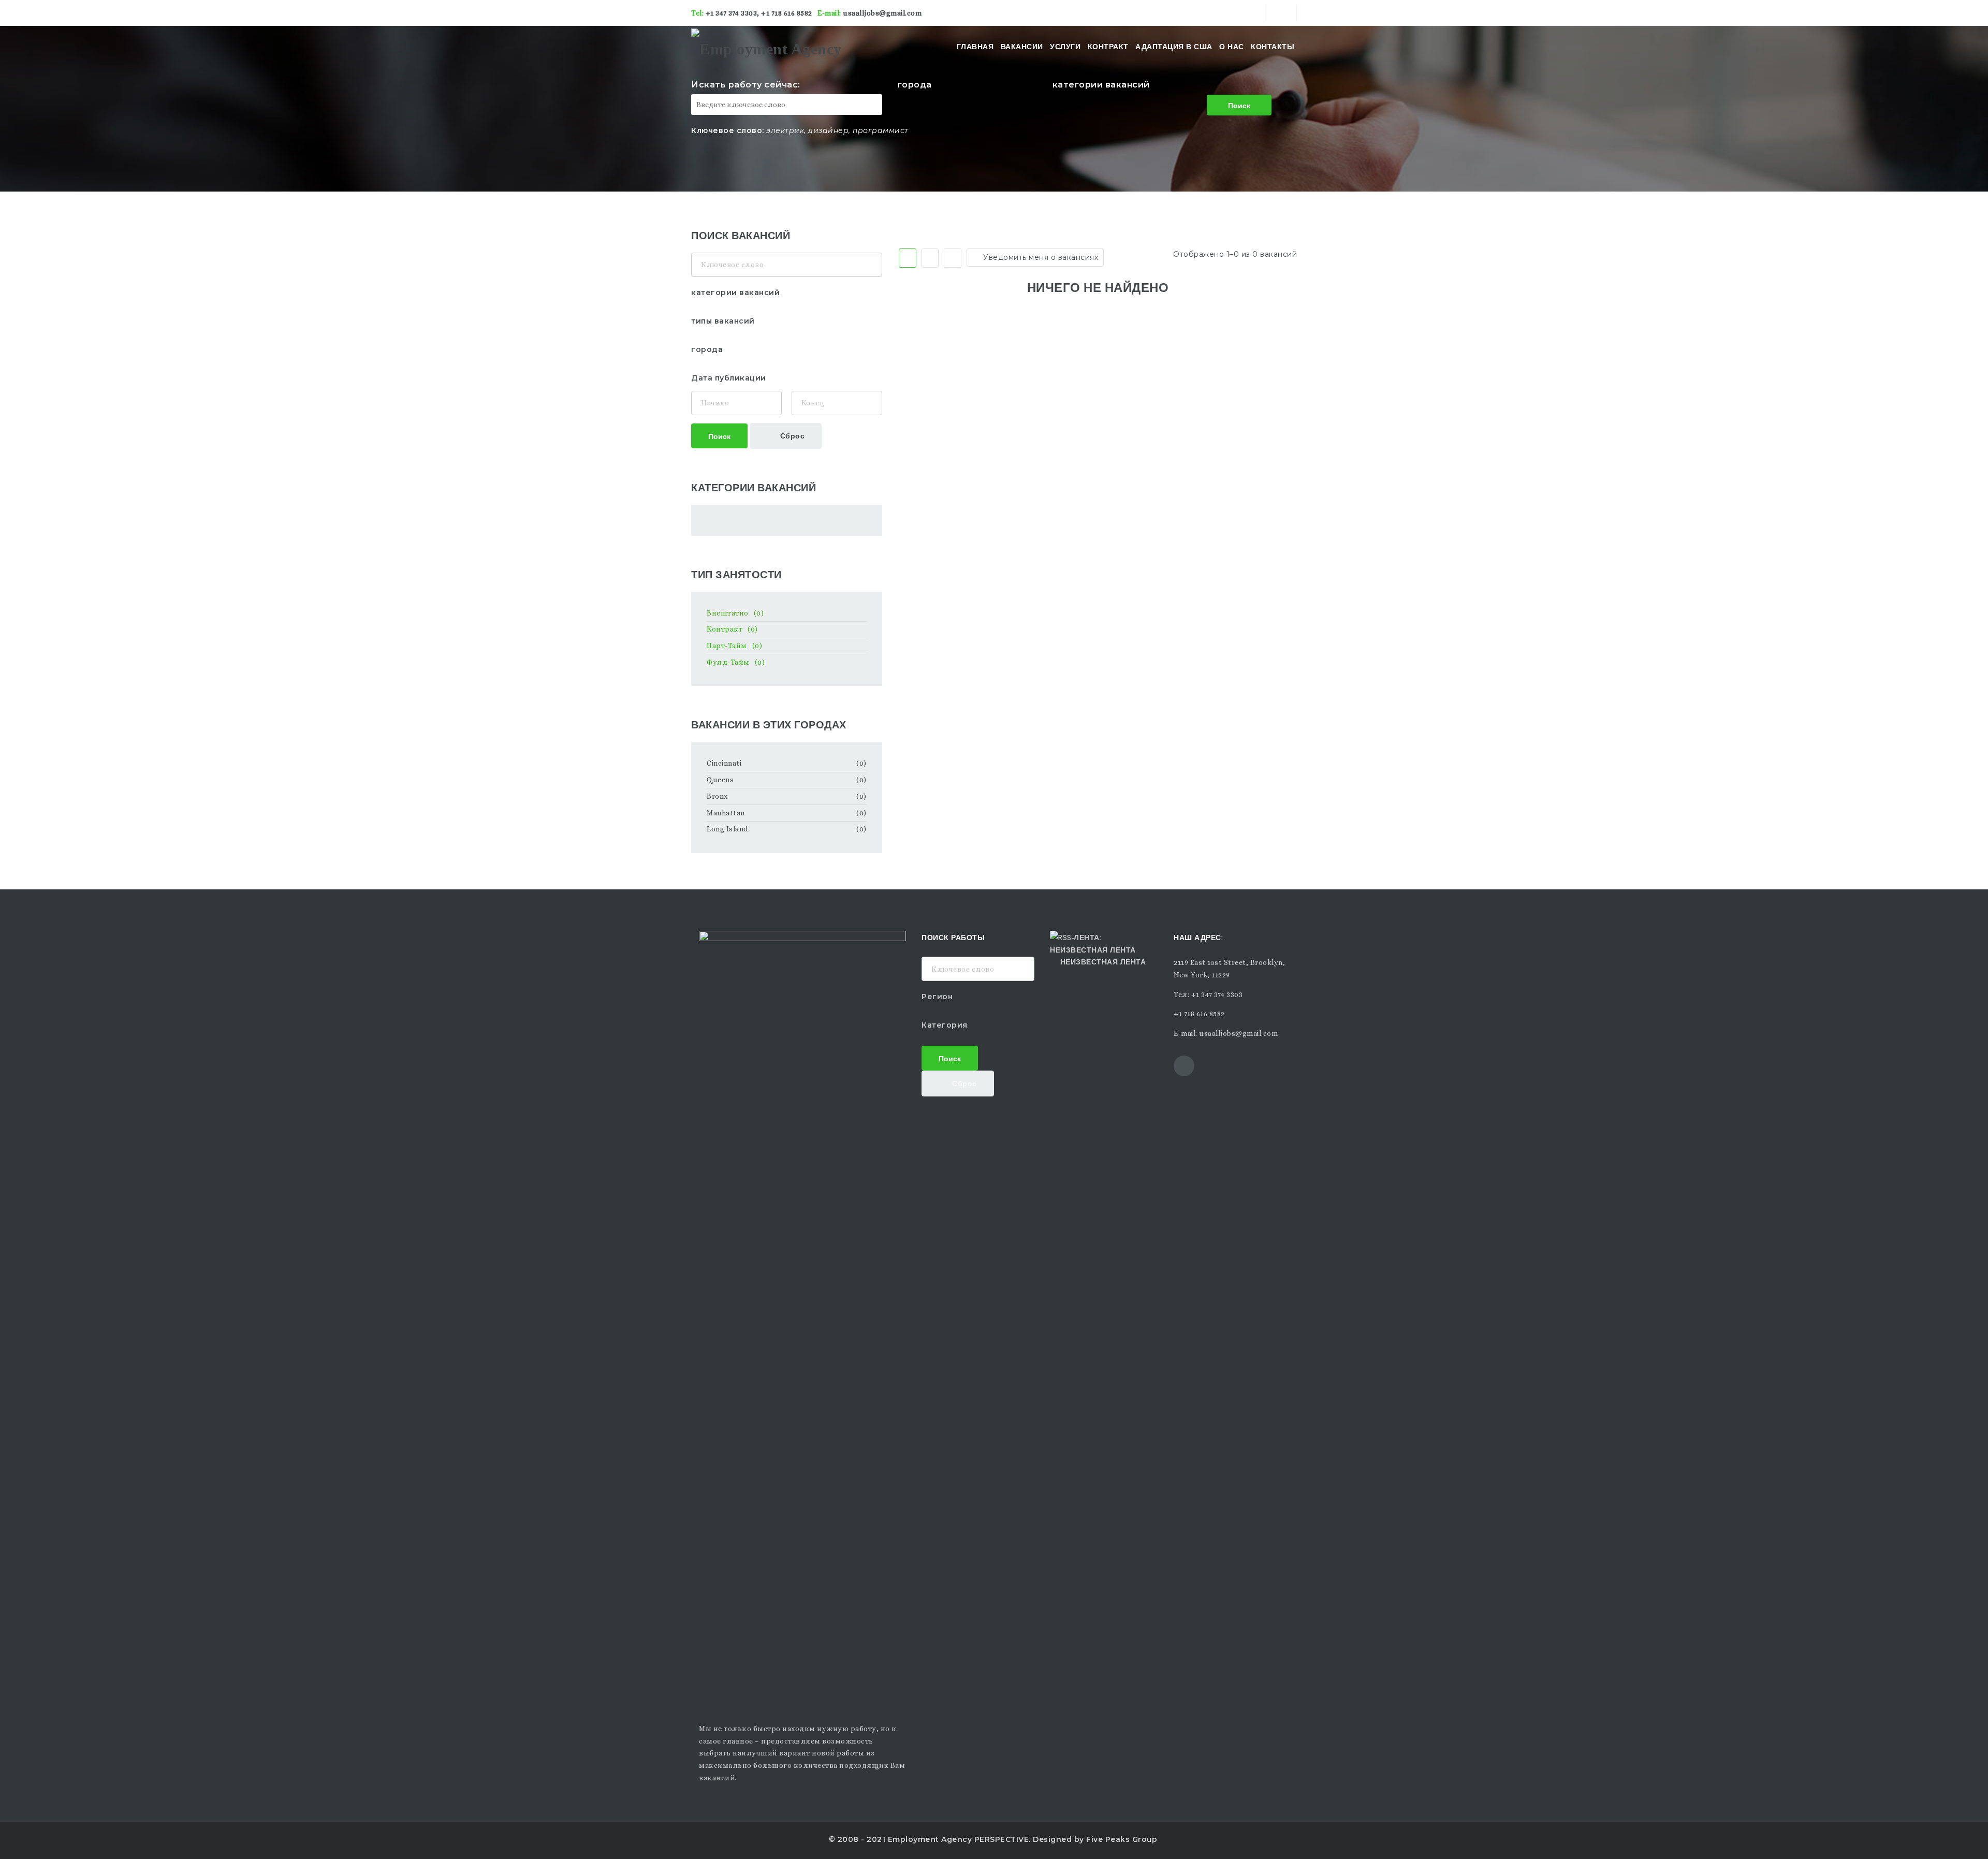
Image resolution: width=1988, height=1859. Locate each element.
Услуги (1065, 47)
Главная (975, 47)
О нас (1232, 47)
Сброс (791, 435)
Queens (720, 780)
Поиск (1239, 105)
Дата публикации (729, 378)
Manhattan (726, 813)
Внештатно (735, 613)
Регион (937, 997)
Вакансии (1022, 47)
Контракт (1108, 47)
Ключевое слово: (728, 130)
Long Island (727, 829)
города (915, 85)
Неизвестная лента (1103, 961)
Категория (945, 1025)
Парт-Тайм (734, 646)
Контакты (1273, 47)
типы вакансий (723, 321)
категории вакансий (1101, 85)
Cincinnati (724, 763)
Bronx (718, 796)
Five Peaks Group (1122, 1839)
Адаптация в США (1174, 47)
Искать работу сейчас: (746, 85)
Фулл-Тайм (736, 662)
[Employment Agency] (766, 47)
